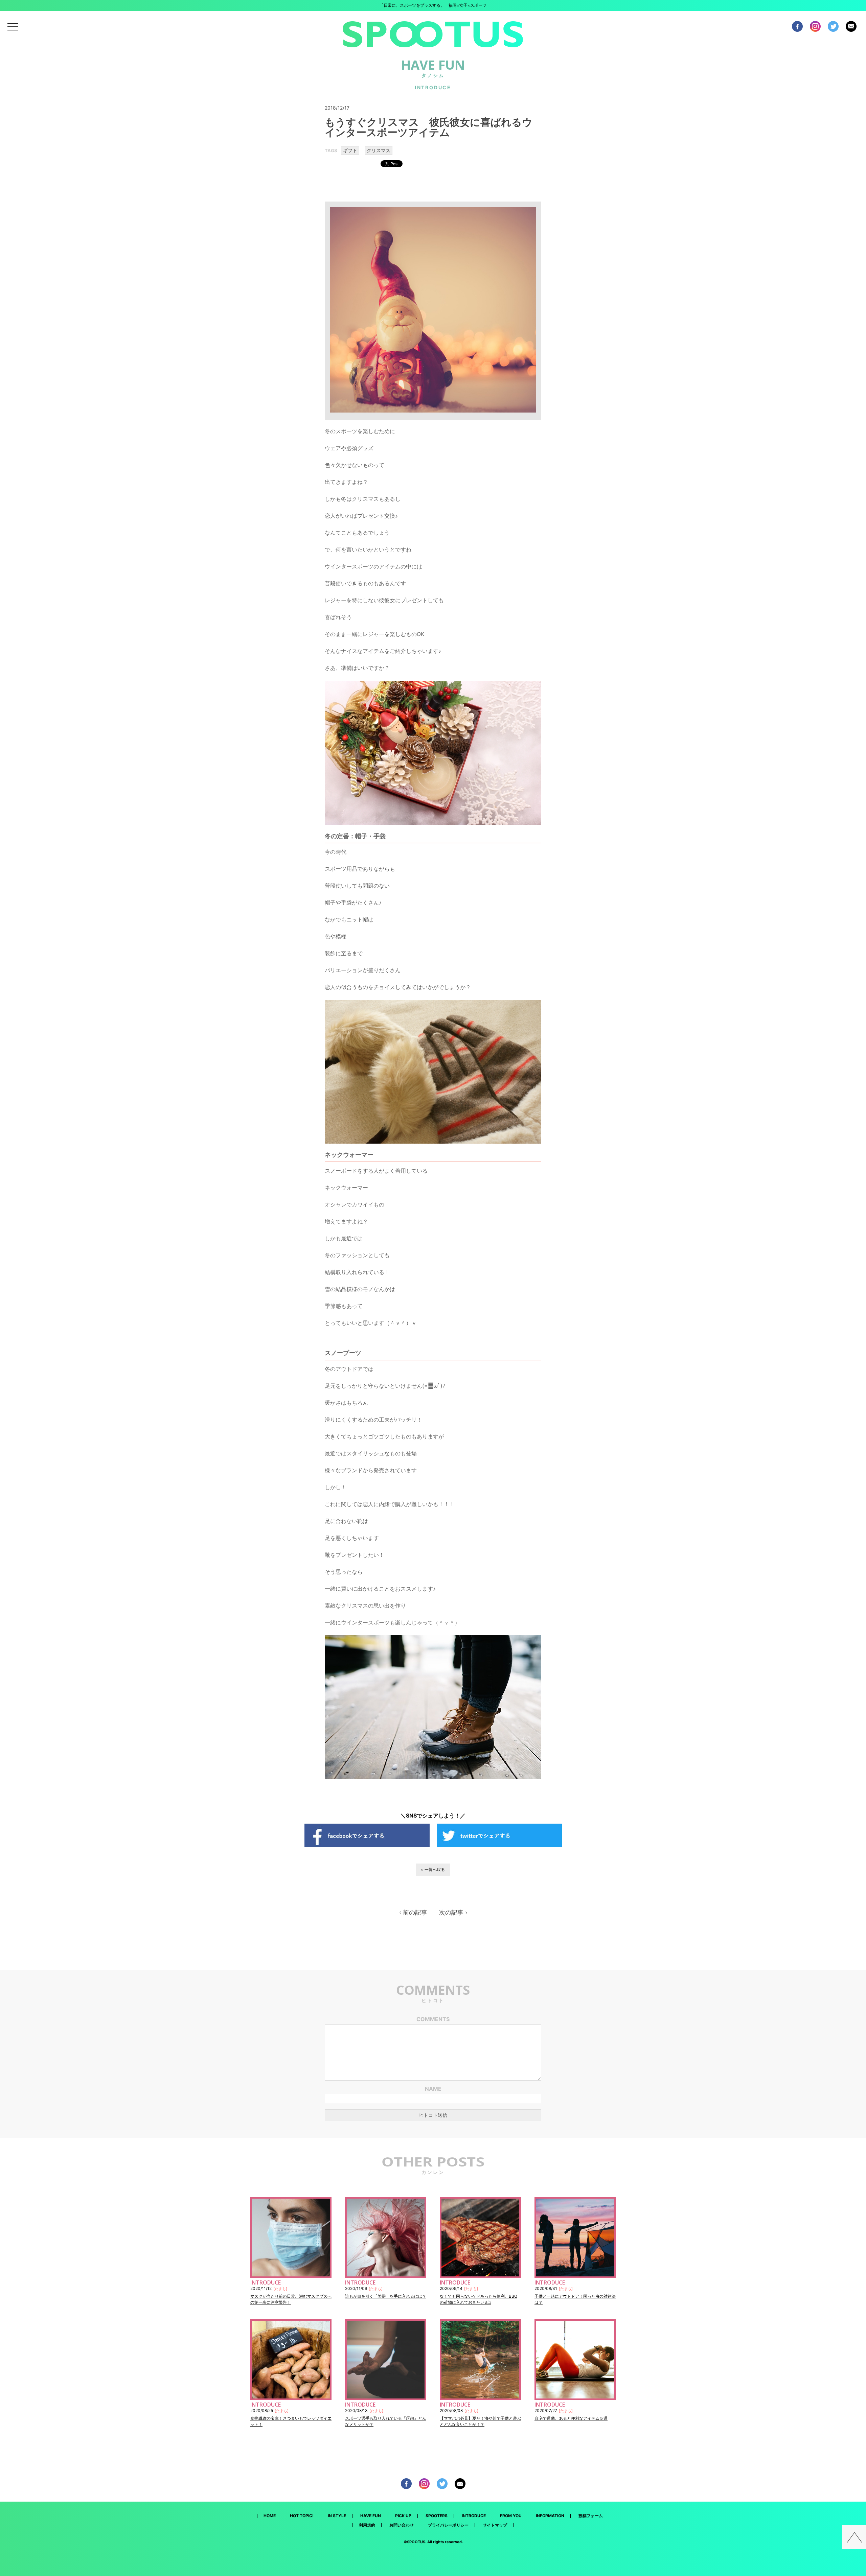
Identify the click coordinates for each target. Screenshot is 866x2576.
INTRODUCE (474, 2516)
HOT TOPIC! (302, 2516)
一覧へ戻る (435, 1869)
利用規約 (367, 2525)
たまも (280, 2289)
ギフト (350, 150)
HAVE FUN (371, 2516)
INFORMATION (550, 2516)
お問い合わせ (402, 2525)
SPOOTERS (437, 2516)
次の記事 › (453, 1913)
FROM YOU (511, 2516)
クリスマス (379, 150)
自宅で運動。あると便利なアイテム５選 (571, 2418)
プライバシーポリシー (448, 2525)
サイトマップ (495, 2525)
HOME (270, 2516)
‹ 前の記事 (413, 1913)
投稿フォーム (591, 2516)
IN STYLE (337, 2516)
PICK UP (403, 2516)
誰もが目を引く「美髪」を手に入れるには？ (386, 2296)
